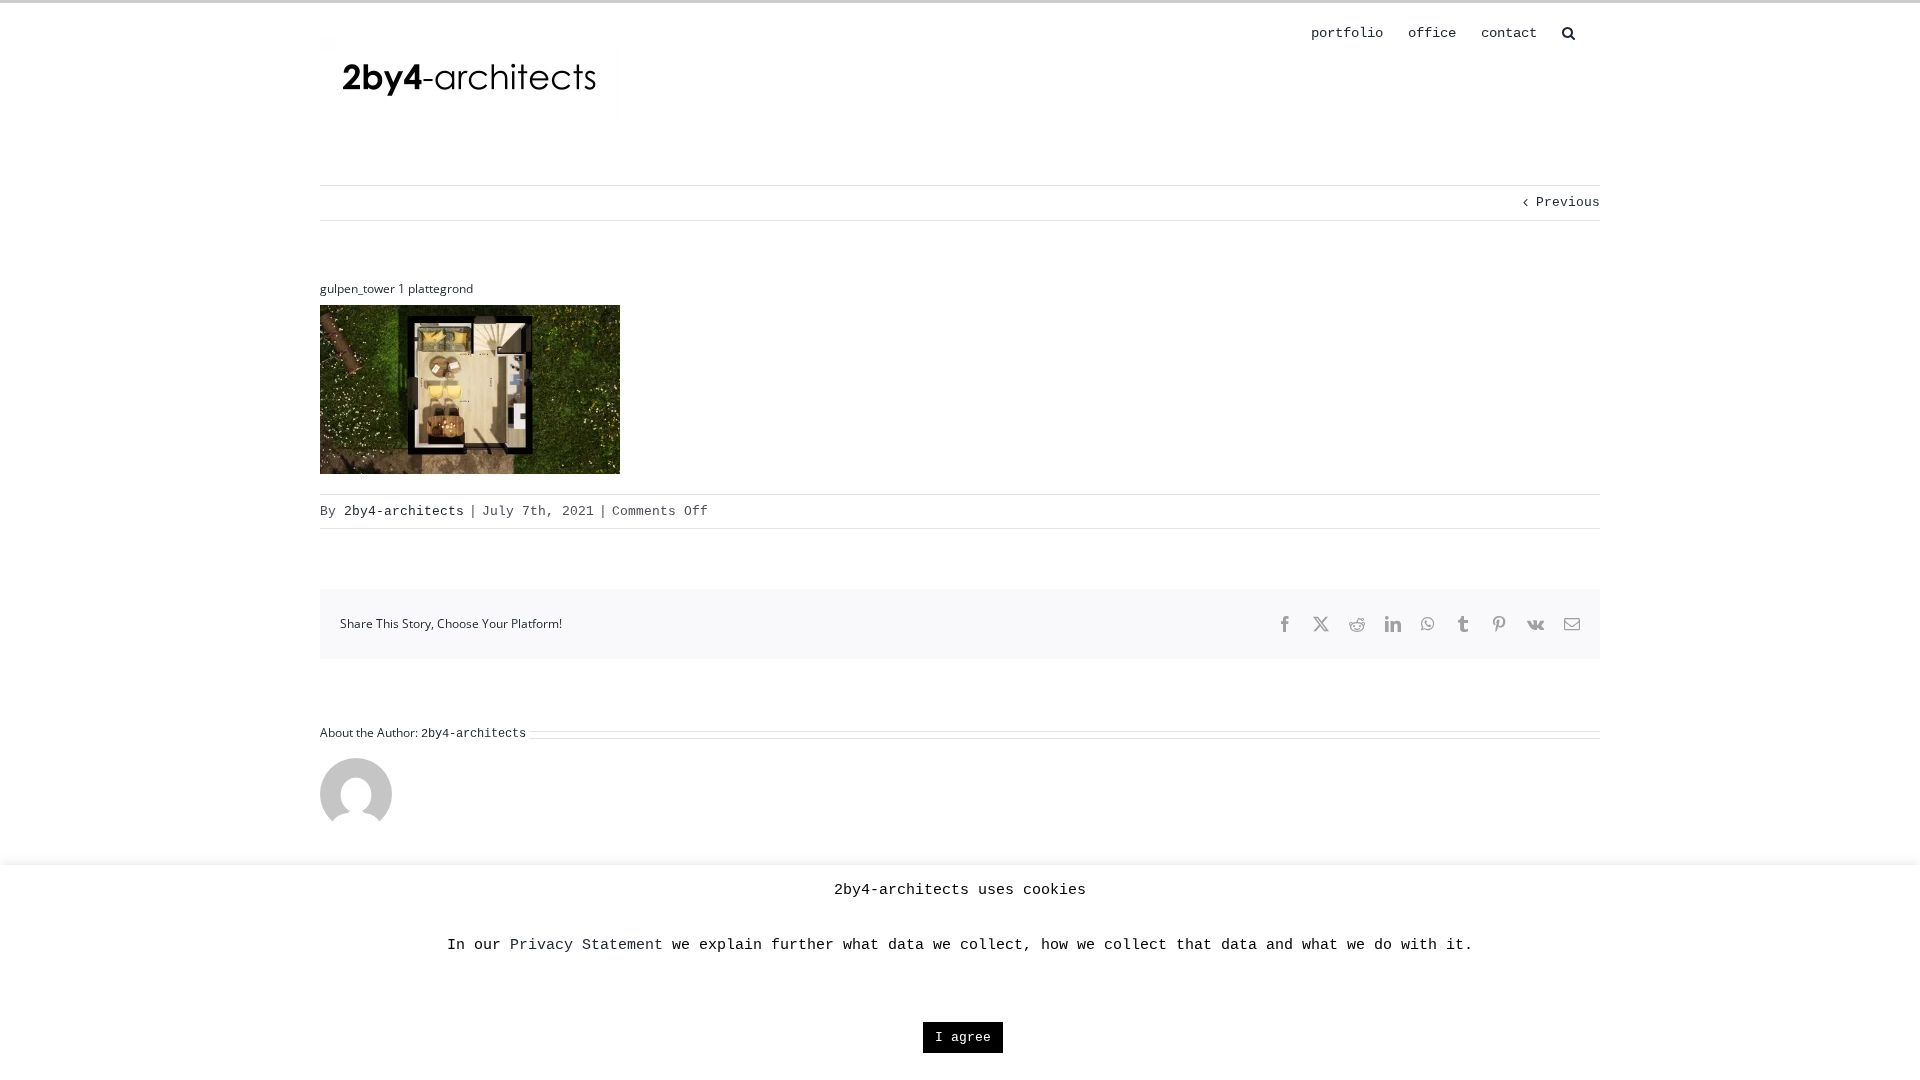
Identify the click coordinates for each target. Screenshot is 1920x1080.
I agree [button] (963, 1037)
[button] (1568, 31)
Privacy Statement (586, 945)
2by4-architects (404, 511)
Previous (1568, 202)
